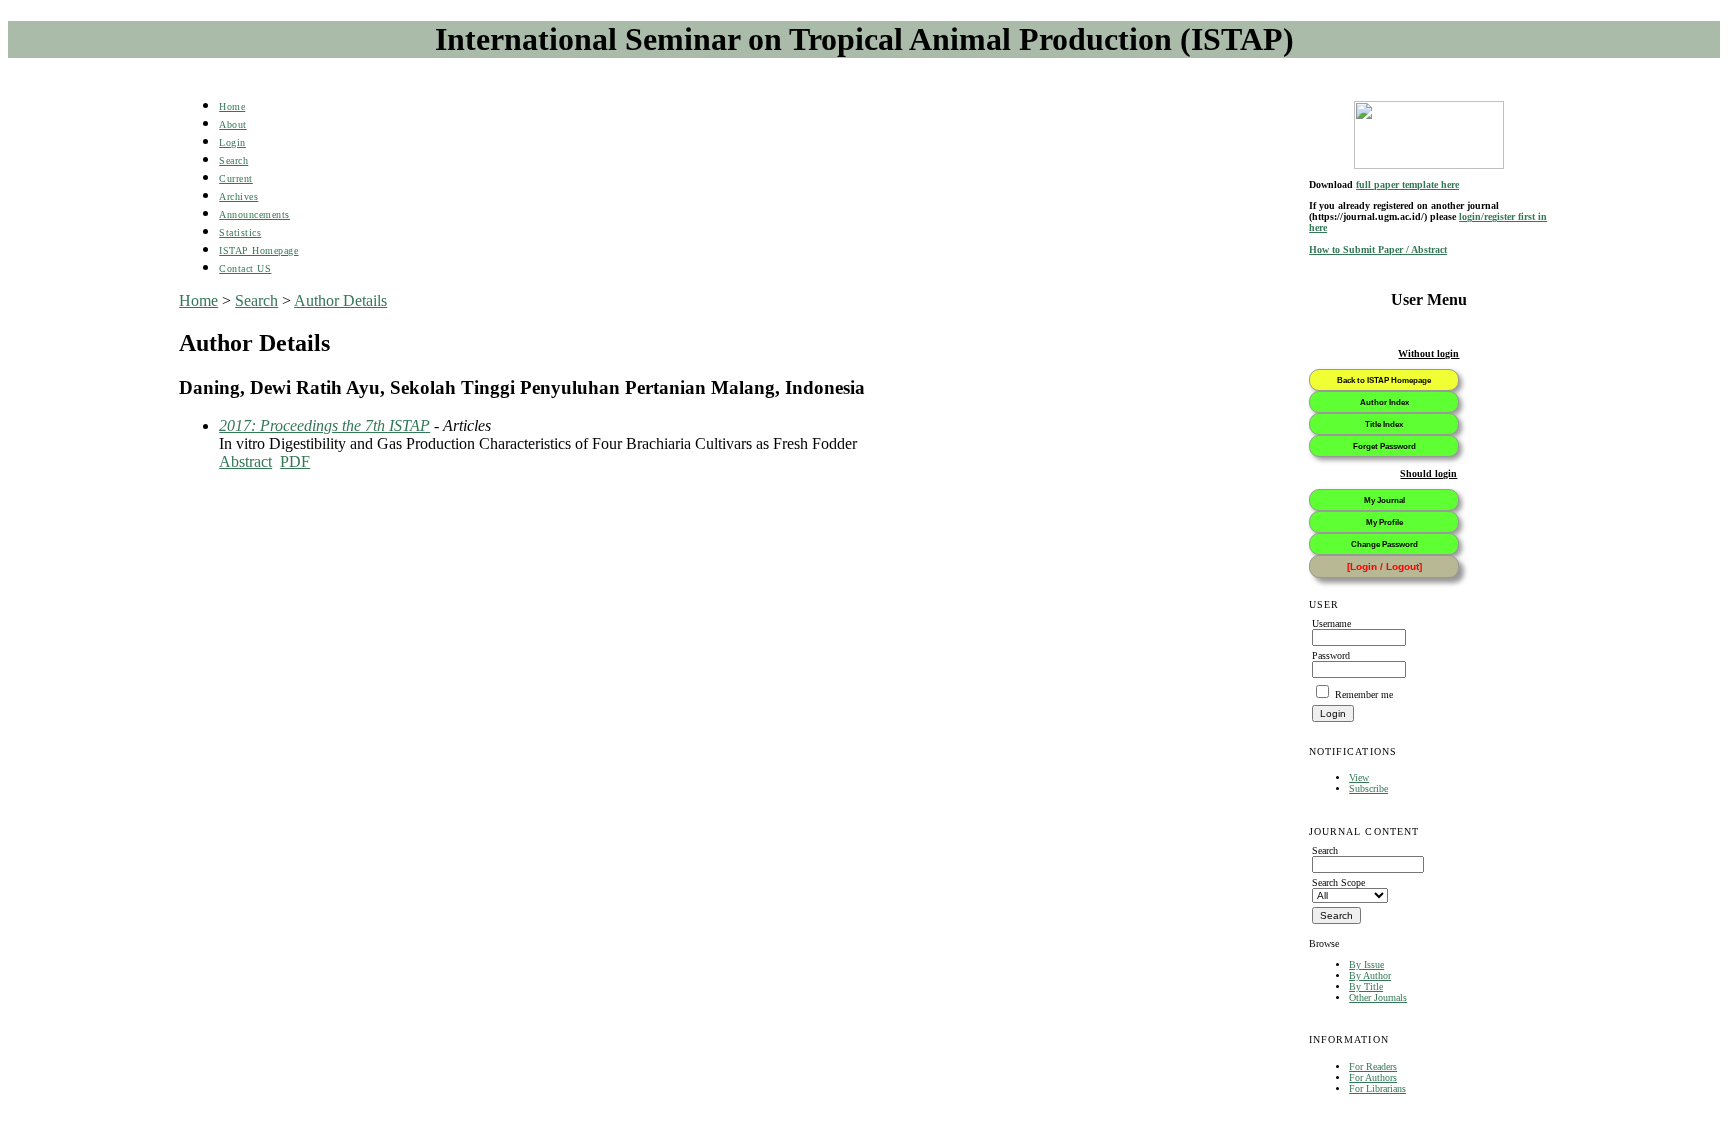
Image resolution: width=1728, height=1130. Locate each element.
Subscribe (1368, 788)
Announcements (254, 214)
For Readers (1373, 1066)
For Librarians (1377, 1088)
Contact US (245, 268)
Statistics (240, 232)
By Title (1366, 986)
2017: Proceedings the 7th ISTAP (324, 425)
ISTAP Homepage (258, 250)
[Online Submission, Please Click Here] (1429, 135)
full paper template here (1407, 184)
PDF (295, 461)
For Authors (1373, 1077)
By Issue (1366, 964)
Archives (238, 196)
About (233, 124)
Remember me (1364, 694)
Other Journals (1378, 997)
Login (232, 142)
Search (233, 160)
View (1359, 777)
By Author (1370, 975)
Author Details (340, 300)
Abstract (245, 461)
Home (232, 106)
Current (236, 178)
